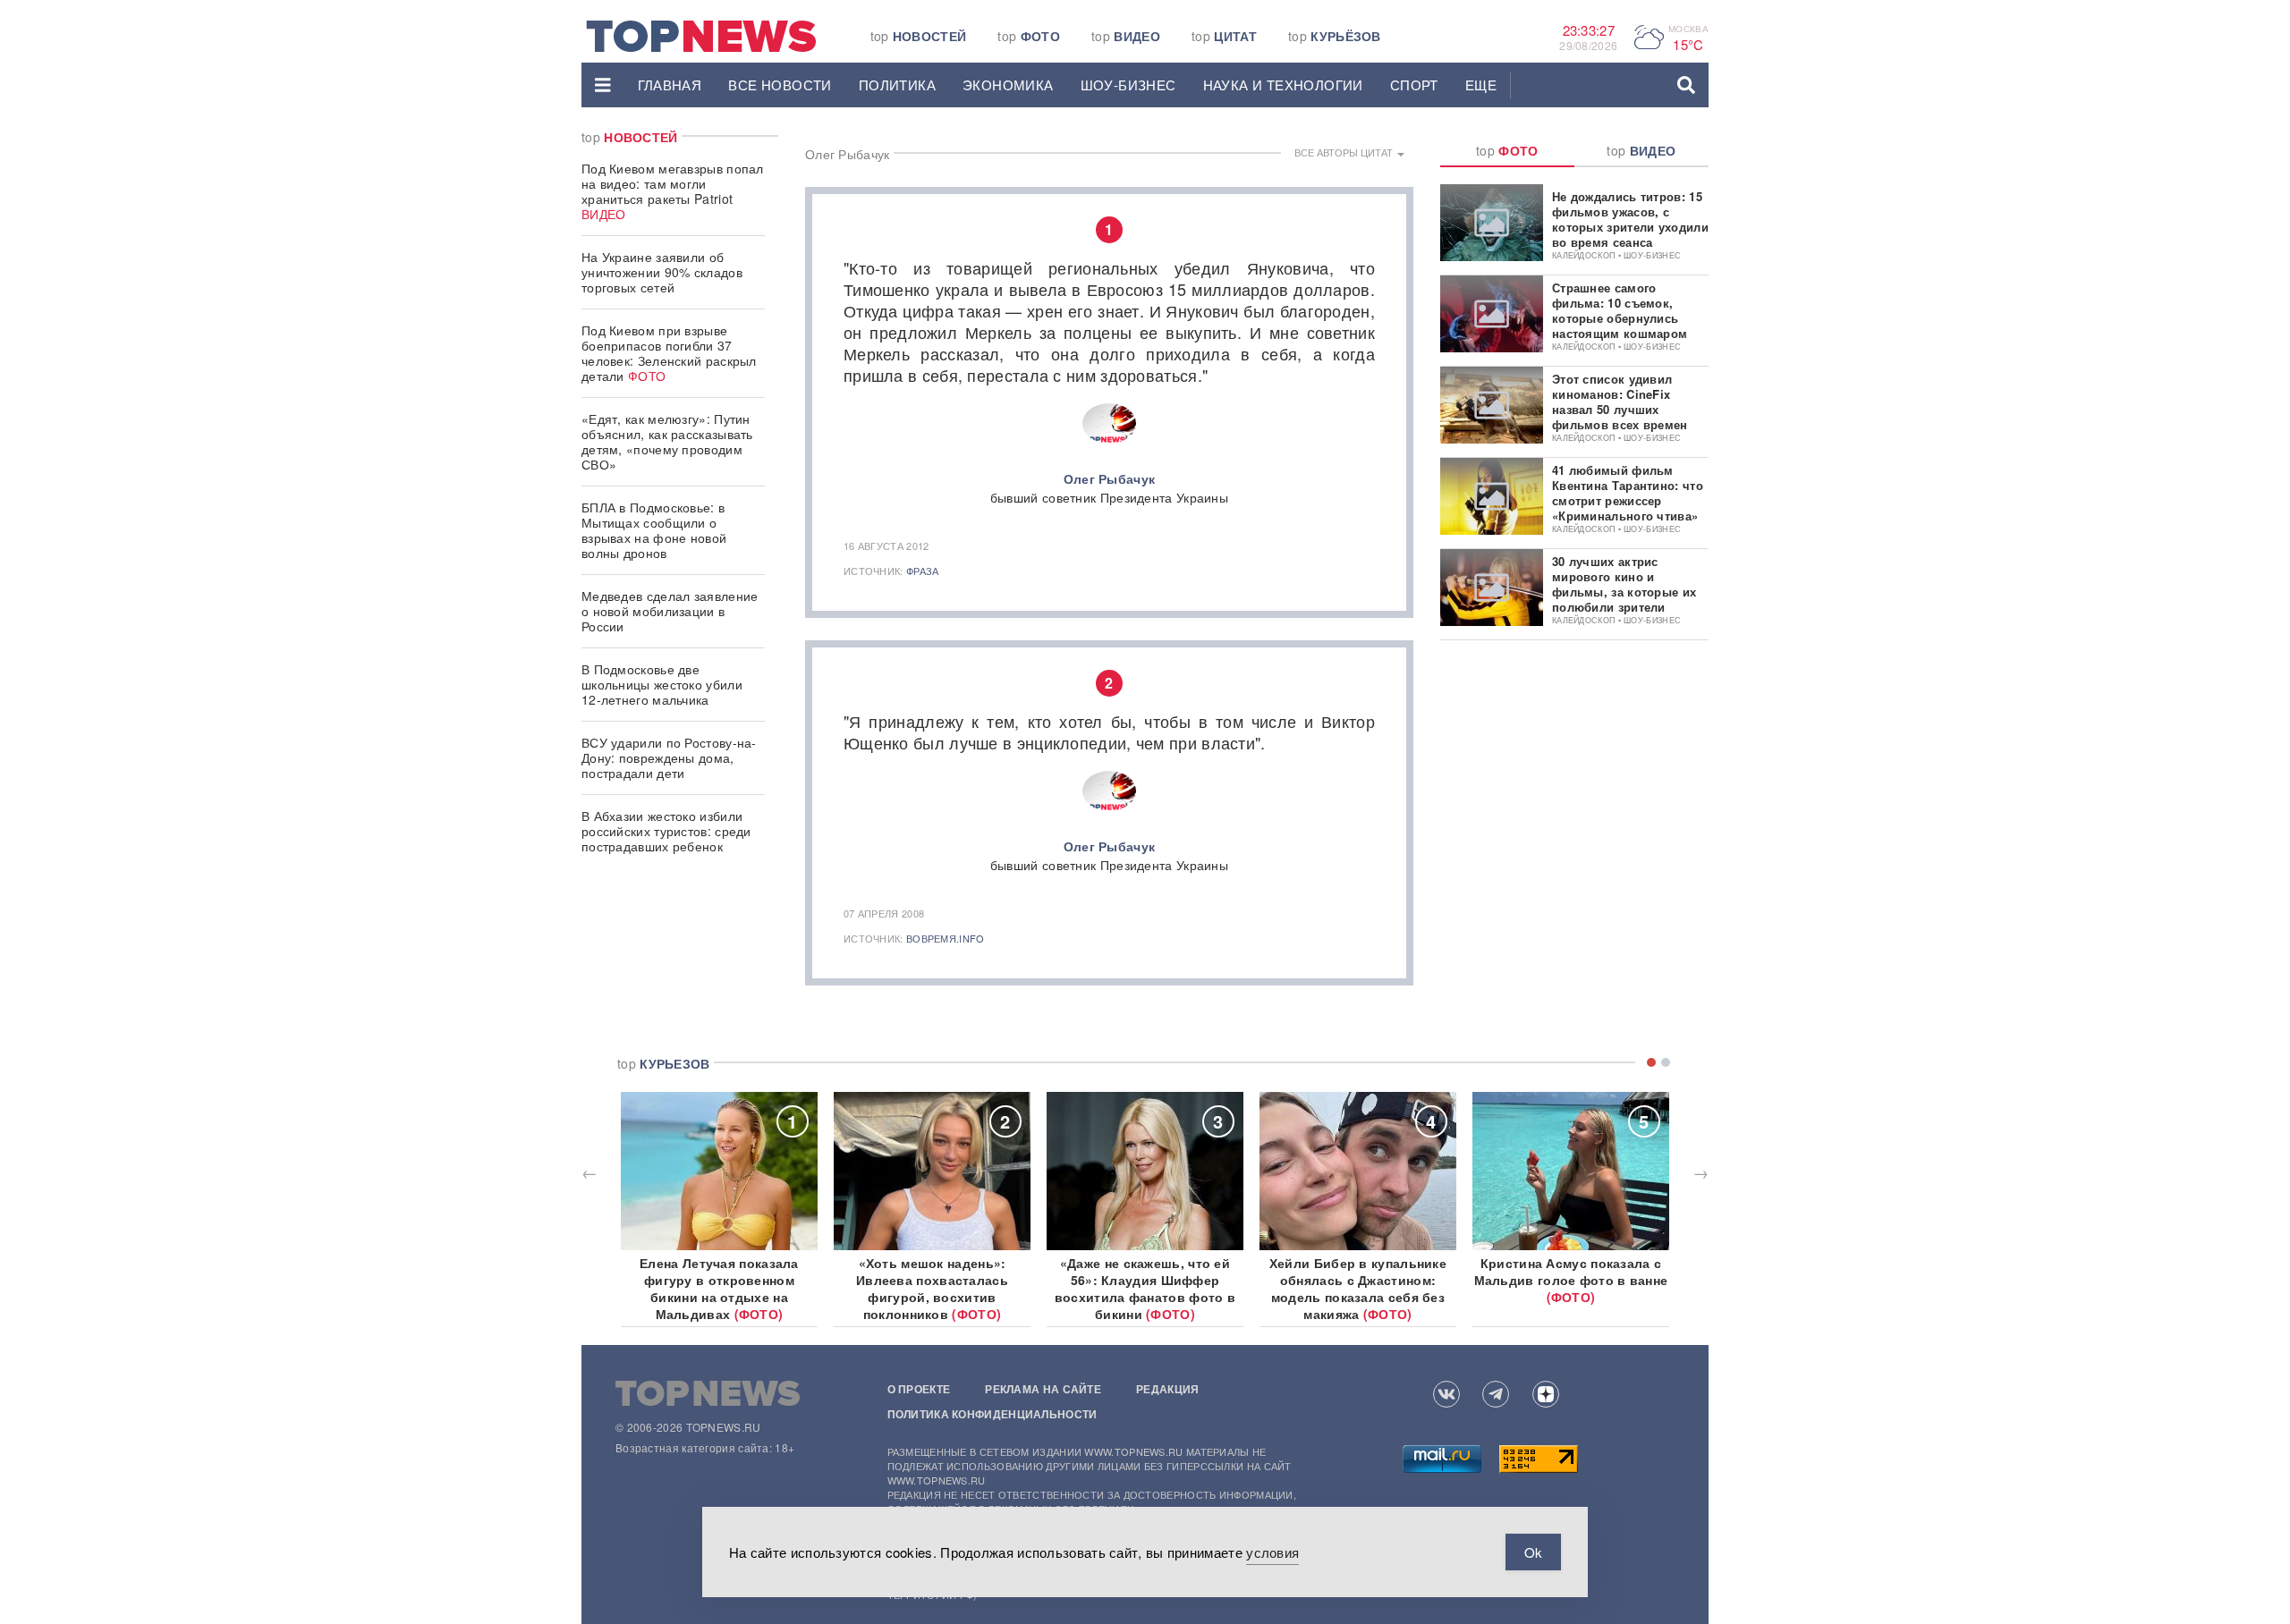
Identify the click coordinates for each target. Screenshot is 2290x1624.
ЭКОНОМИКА (1008, 85)
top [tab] (1507, 150)
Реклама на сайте (1043, 1389)
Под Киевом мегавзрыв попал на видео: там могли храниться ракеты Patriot (673, 191)
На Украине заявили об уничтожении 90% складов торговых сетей (662, 272)
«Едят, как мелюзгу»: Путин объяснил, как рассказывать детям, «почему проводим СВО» (667, 441)
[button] (603, 85)
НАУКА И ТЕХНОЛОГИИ (1283, 85)
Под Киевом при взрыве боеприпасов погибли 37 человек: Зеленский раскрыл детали (669, 353)
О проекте (919, 1389)
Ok (1533, 1552)
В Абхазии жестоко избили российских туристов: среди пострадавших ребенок (666, 831)
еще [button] (1481, 85)
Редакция (1167, 1389)
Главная (670, 85)
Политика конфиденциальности (992, 1414)
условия (1272, 1552)
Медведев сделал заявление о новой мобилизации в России (670, 611)
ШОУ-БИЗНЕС (1128, 85)
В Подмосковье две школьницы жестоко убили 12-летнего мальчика (662, 684)
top (919, 36)
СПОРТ (1414, 85)
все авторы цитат (1345, 152)
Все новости (780, 85)
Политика (897, 85)
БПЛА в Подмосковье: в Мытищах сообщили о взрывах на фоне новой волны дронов (654, 530)
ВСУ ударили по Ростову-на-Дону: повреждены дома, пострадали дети (669, 757)
